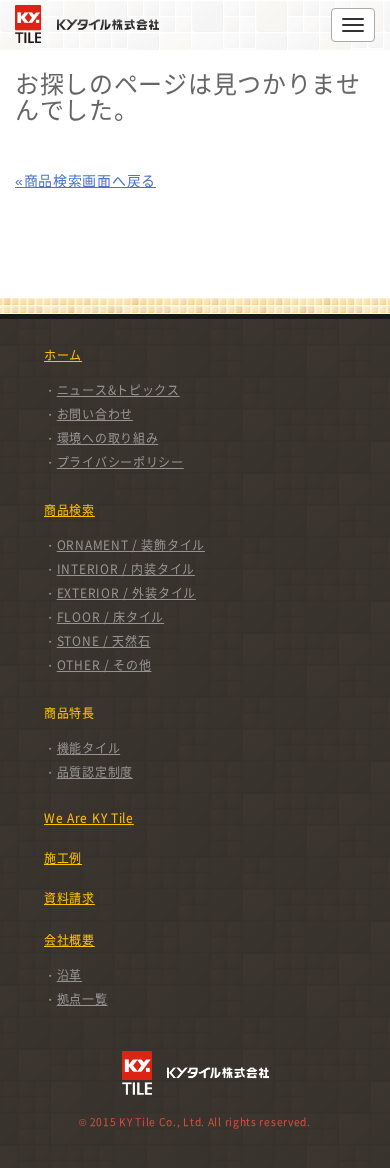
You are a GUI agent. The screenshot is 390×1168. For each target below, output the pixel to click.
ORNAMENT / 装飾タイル (131, 545)
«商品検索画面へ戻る (85, 180)
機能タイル (89, 748)
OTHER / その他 (104, 665)
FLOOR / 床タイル (110, 617)
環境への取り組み (108, 438)
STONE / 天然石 (104, 641)
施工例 (63, 858)
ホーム (63, 355)
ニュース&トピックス (118, 390)
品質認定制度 (95, 772)
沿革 (69, 975)
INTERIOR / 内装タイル (126, 569)
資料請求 (69, 898)
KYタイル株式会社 (92, 24)
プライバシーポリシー (120, 462)
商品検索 (69, 510)
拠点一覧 (82, 999)
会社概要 (69, 940)
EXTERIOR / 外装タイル (126, 593)
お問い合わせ (95, 414)
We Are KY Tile (89, 818)
